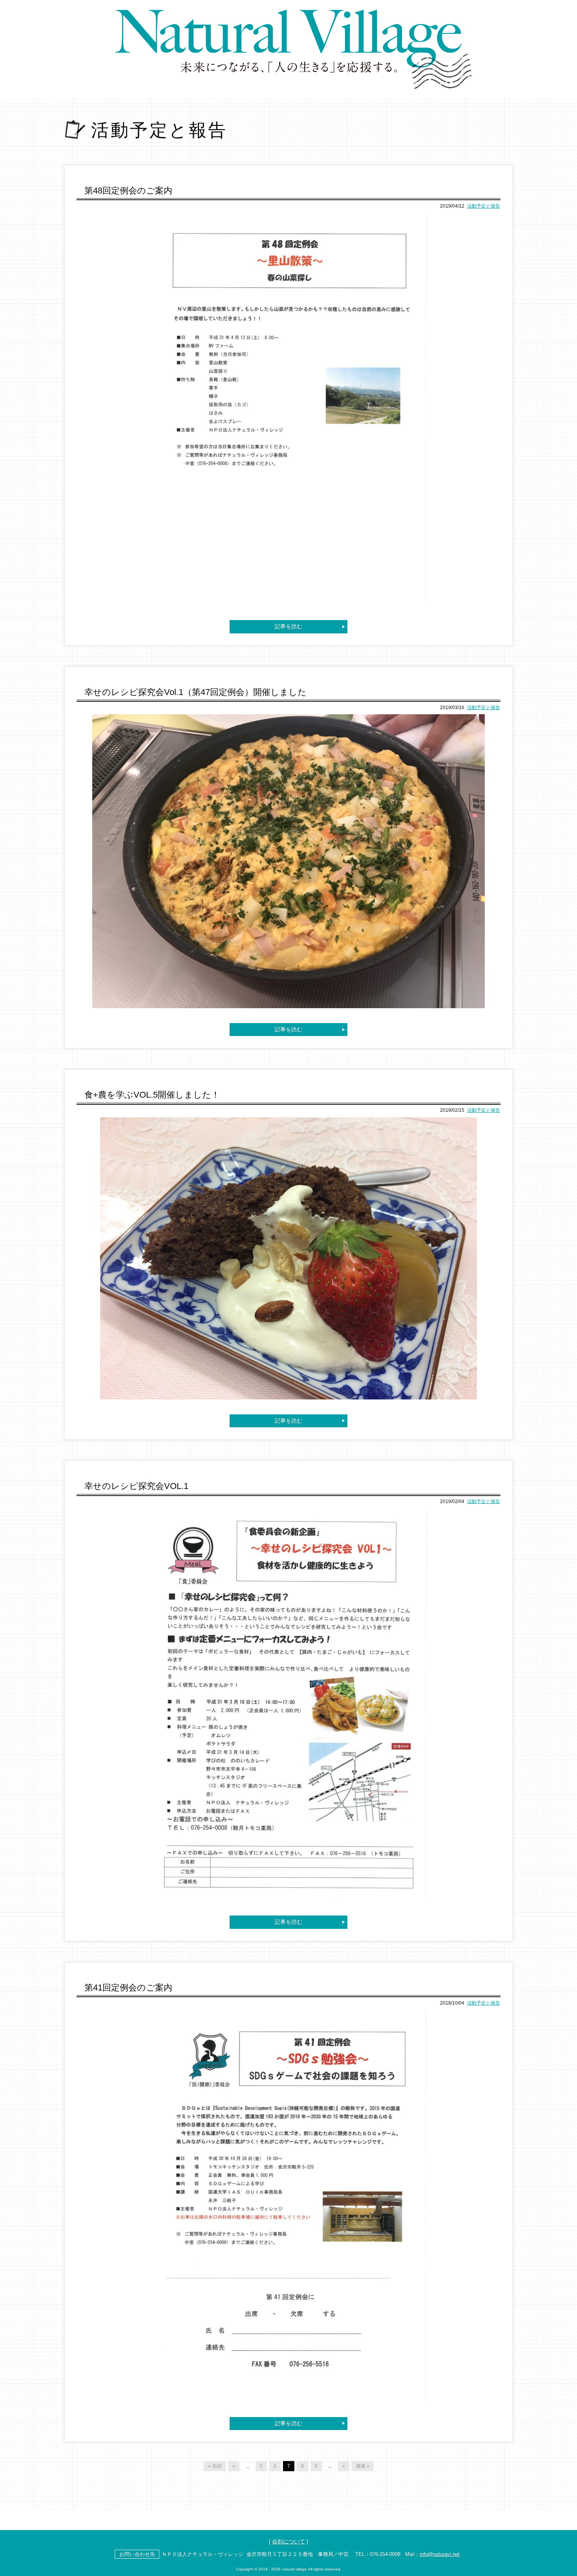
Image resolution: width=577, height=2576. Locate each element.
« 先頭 (215, 2466)
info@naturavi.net (440, 2554)
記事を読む (288, 626)
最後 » (363, 2466)
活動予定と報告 (484, 206)
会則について (288, 2541)
